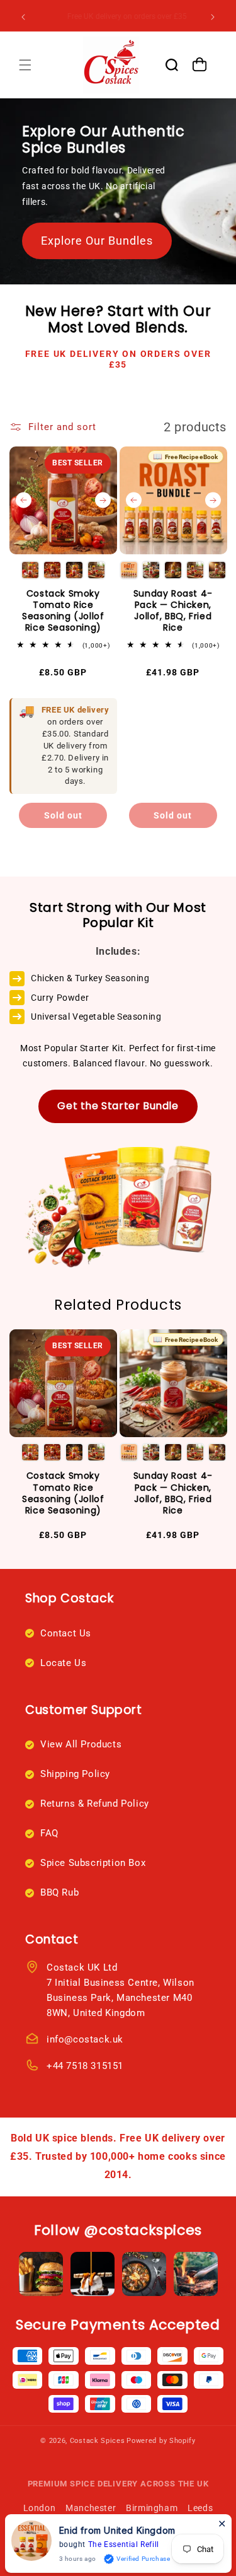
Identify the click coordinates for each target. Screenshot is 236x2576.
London (40, 2508)
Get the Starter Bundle (118, 1106)
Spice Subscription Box (93, 1863)
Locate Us (63, 1663)
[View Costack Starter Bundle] (118, 1195)
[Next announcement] (213, 17)
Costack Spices (98, 2441)
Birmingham (152, 2508)
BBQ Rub (59, 1892)
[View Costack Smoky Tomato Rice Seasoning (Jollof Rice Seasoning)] (63, 500)
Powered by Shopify (161, 2441)
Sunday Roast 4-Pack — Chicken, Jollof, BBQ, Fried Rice (173, 611)
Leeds (200, 2508)
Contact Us (66, 1633)
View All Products (81, 1744)
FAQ (49, 1833)
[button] (25, 65)
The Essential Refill (124, 2544)
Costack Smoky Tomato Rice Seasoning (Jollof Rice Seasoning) (63, 611)
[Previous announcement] (23, 17)
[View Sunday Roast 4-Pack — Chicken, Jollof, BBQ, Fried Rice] (173, 500)
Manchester (91, 2508)
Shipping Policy (75, 1774)
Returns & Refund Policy (95, 1804)
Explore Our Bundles (97, 241)
